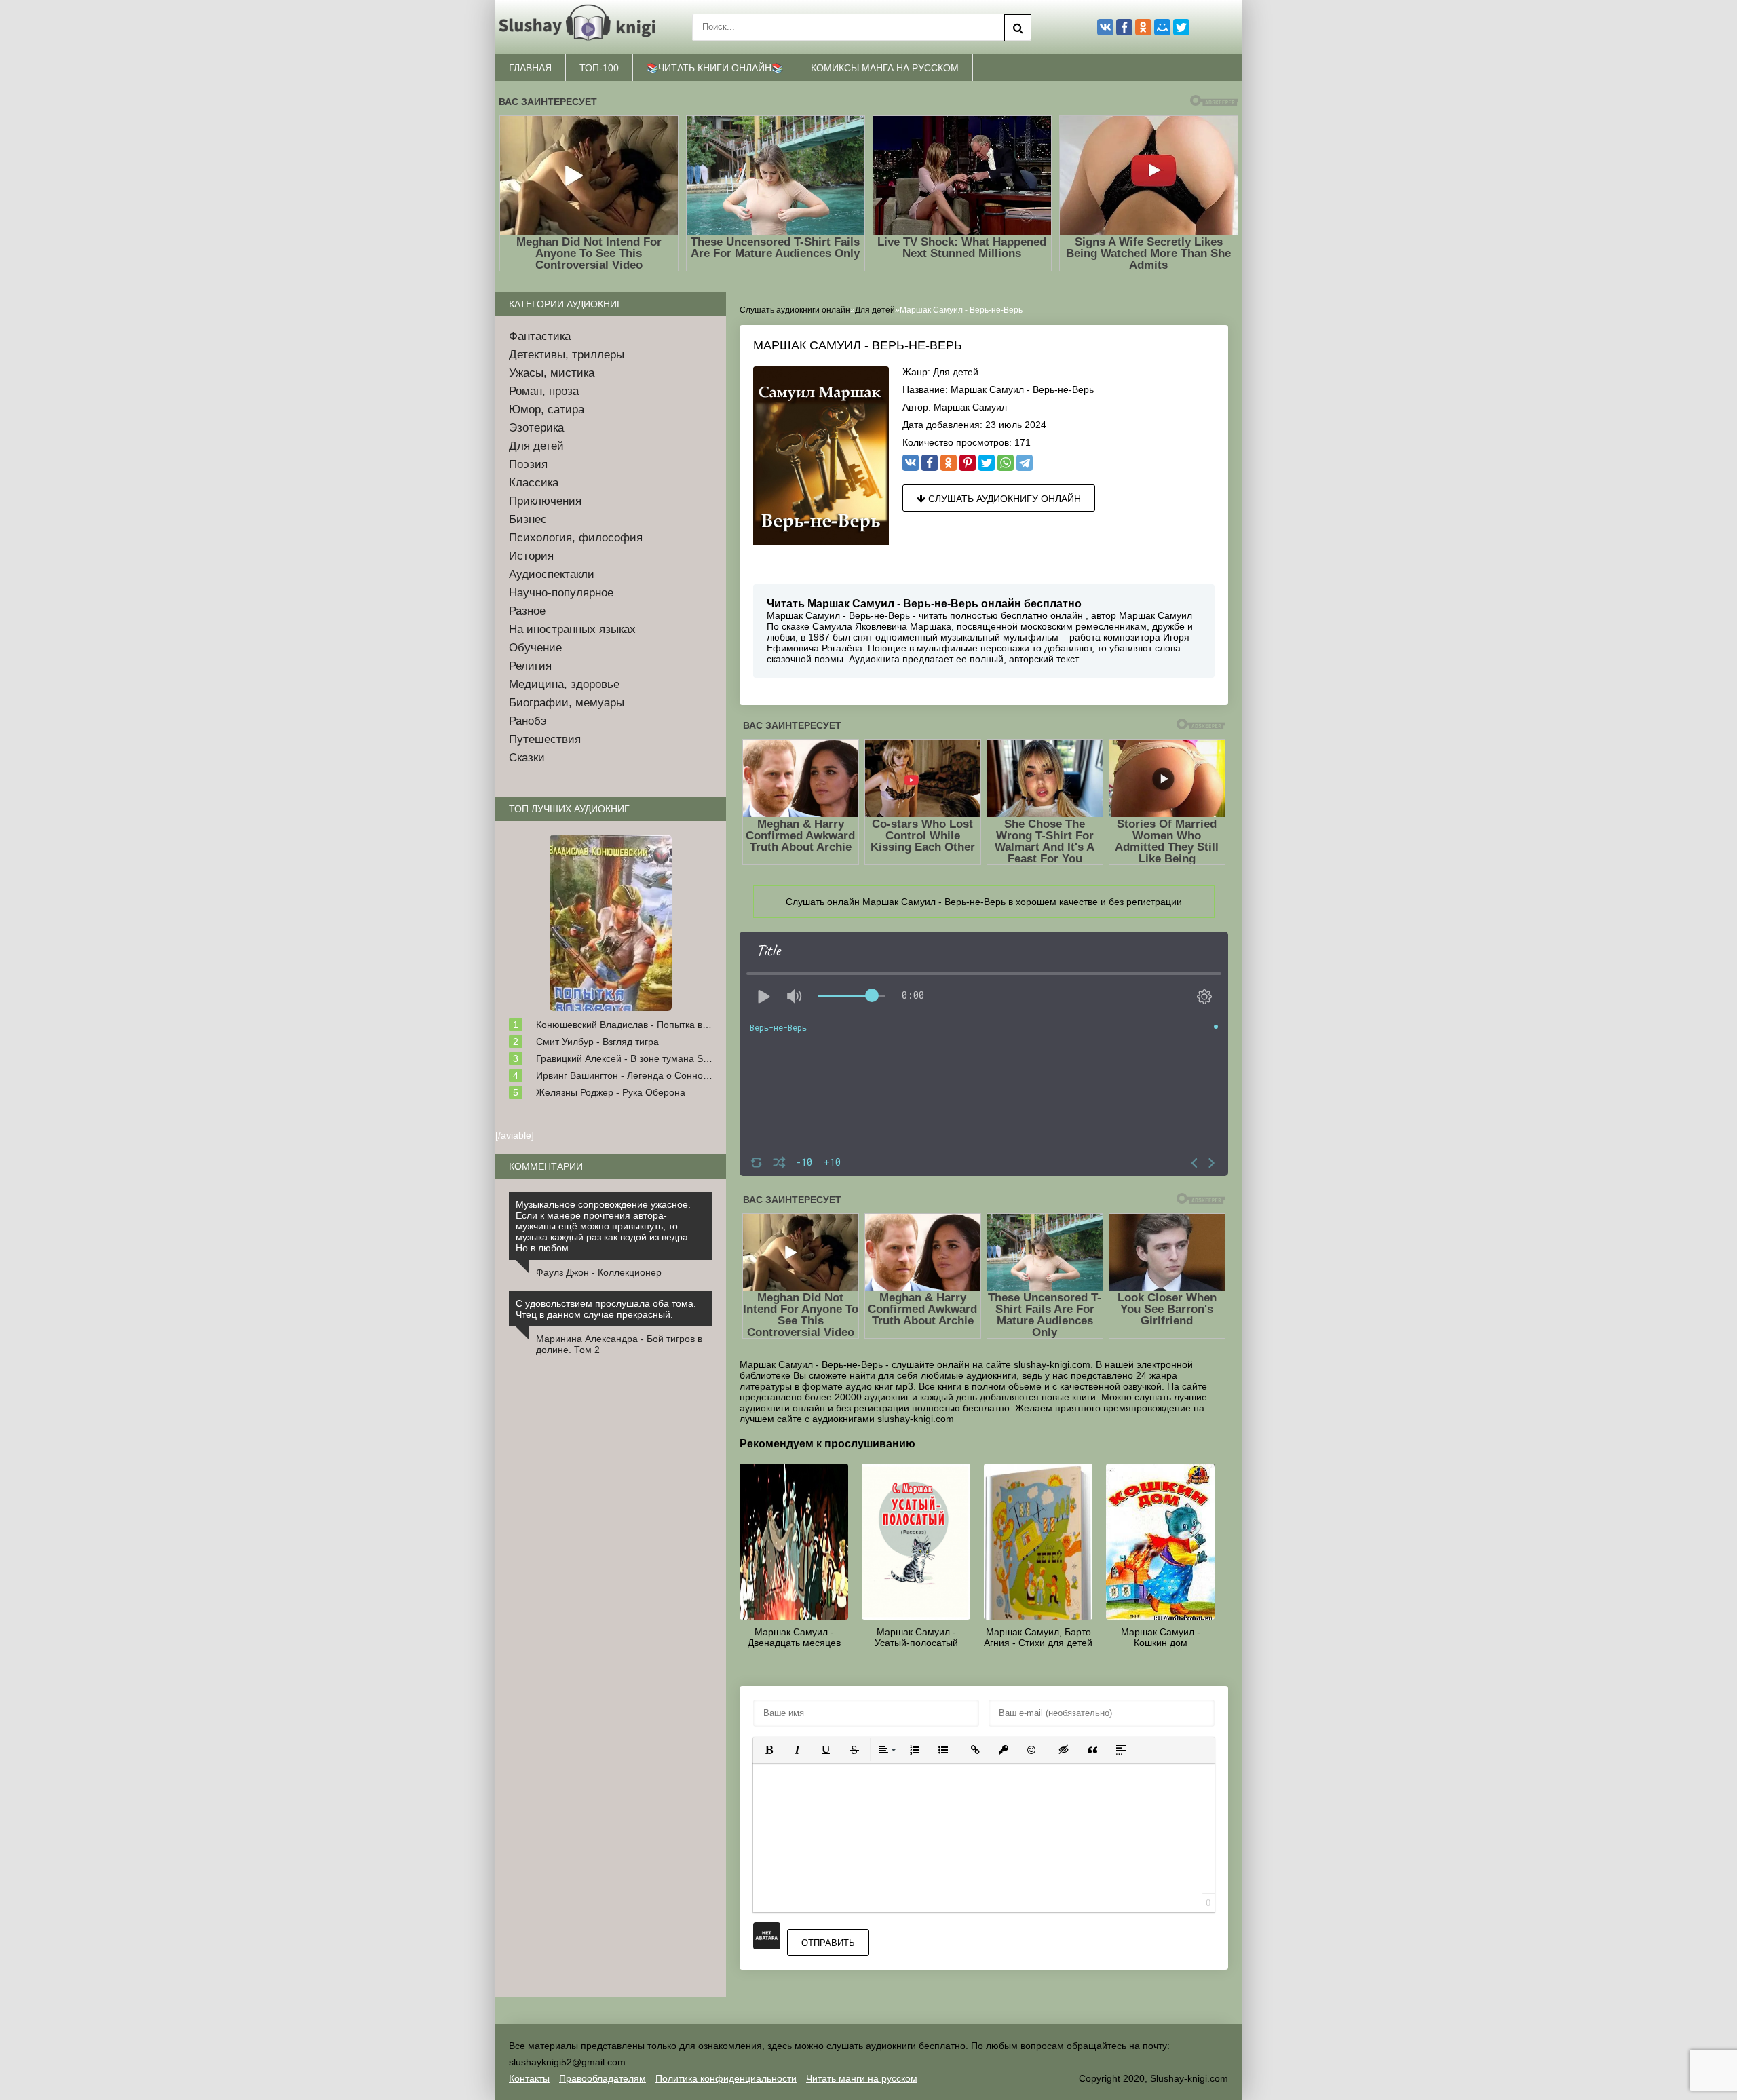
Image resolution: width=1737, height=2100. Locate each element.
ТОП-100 (599, 68)
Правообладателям (603, 2078)
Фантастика (540, 336)
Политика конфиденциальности (726, 2078)
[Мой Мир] (1162, 27)
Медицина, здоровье (564, 684)
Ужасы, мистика (552, 373)
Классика (534, 483)
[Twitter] (987, 463)
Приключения (545, 501)
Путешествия (545, 739)
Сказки (527, 758)
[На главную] (580, 27)
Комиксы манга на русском (885, 68)
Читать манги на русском (862, 2078)
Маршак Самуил (970, 407)
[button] (769, 1750)
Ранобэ (528, 721)
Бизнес (528, 519)
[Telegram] (1025, 463)
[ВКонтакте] (911, 463)
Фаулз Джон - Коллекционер (599, 1272)
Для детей (956, 372)
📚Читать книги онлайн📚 (715, 68)
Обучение (535, 648)
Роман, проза (544, 391)
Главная (530, 68)
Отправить (828, 1943)
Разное (527, 611)
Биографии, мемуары (567, 703)
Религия (530, 666)
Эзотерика (536, 428)
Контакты (529, 2078)
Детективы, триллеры (567, 355)
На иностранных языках (572, 629)
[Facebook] (930, 463)
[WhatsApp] (1006, 463)
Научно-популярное (561, 593)
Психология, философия (576, 538)
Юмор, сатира (547, 409)
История (531, 556)
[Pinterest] (968, 463)
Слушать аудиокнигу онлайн (1003, 499)
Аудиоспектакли (552, 574)
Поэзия (528, 464)
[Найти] (1018, 28)
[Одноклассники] (949, 463)
